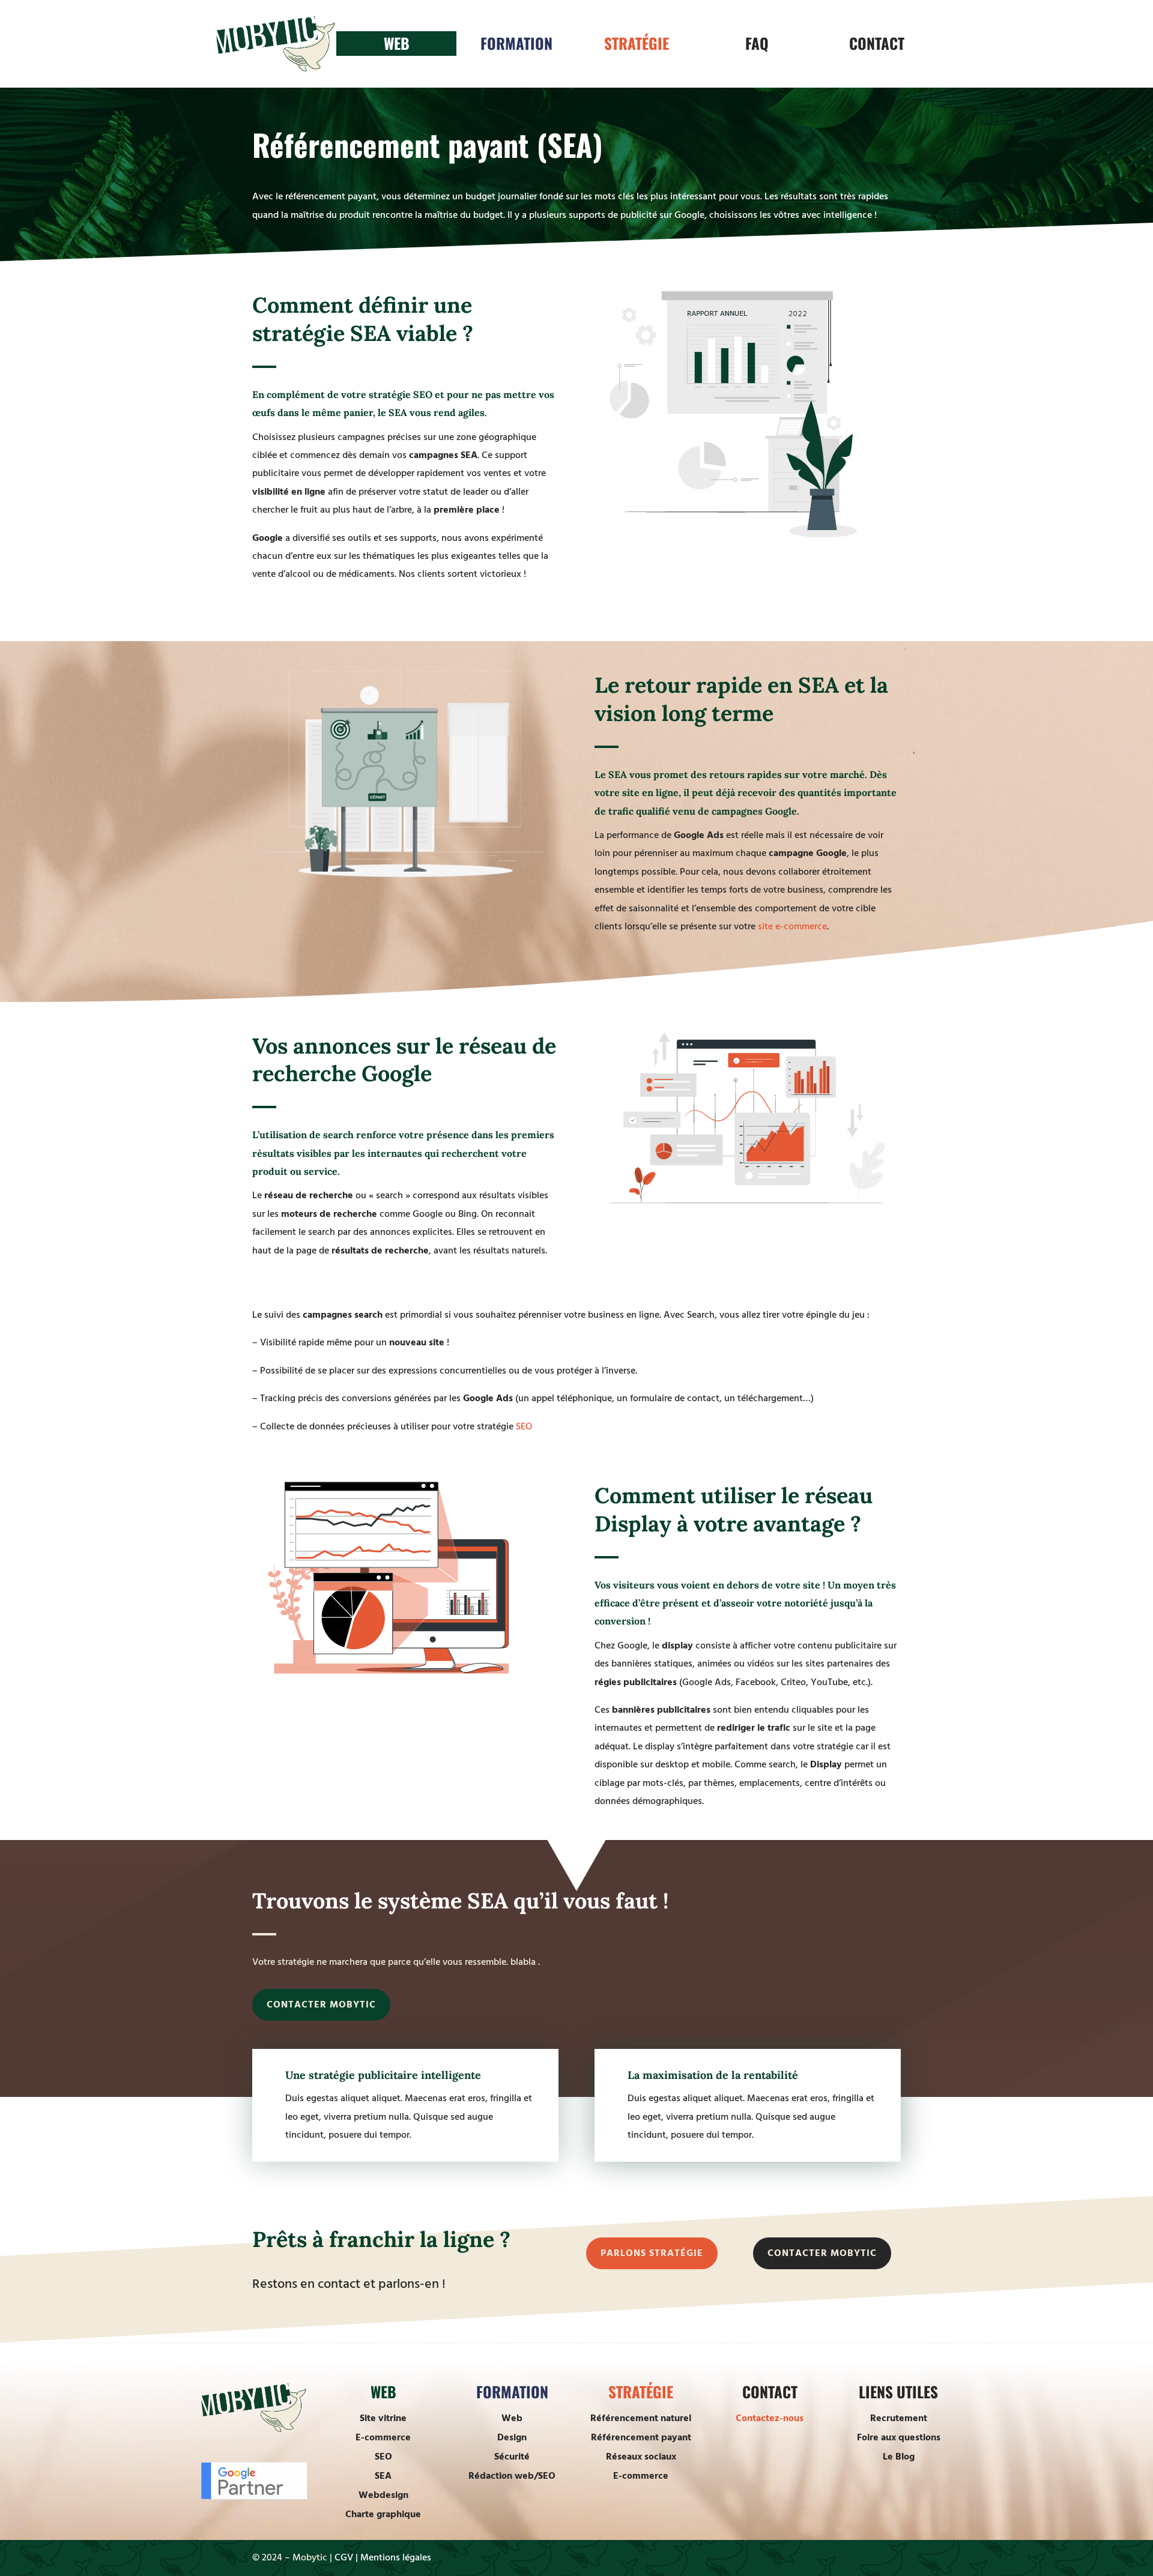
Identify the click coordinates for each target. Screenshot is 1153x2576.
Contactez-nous (770, 2418)
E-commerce (383, 2437)
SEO (524, 1426)
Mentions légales (396, 2557)
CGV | (346, 2557)
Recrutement (899, 2418)
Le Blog (899, 2457)
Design (512, 2437)
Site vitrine (383, 2418)
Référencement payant (641, 2437)
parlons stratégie (652, 2253)
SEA (383, 2476)
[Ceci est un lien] (276, 68)
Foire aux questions (899, 2437)
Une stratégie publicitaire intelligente (383, 2075)
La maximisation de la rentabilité (713, 2075)
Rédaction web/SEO (512, 2476)
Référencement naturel (641, 2418)
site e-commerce (792, 926)
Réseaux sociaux (641, 2457)
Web (512, 2418)
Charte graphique (383, 2514)
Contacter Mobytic (321, 2004)
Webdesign (383, 2495)
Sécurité (512, 2457)
